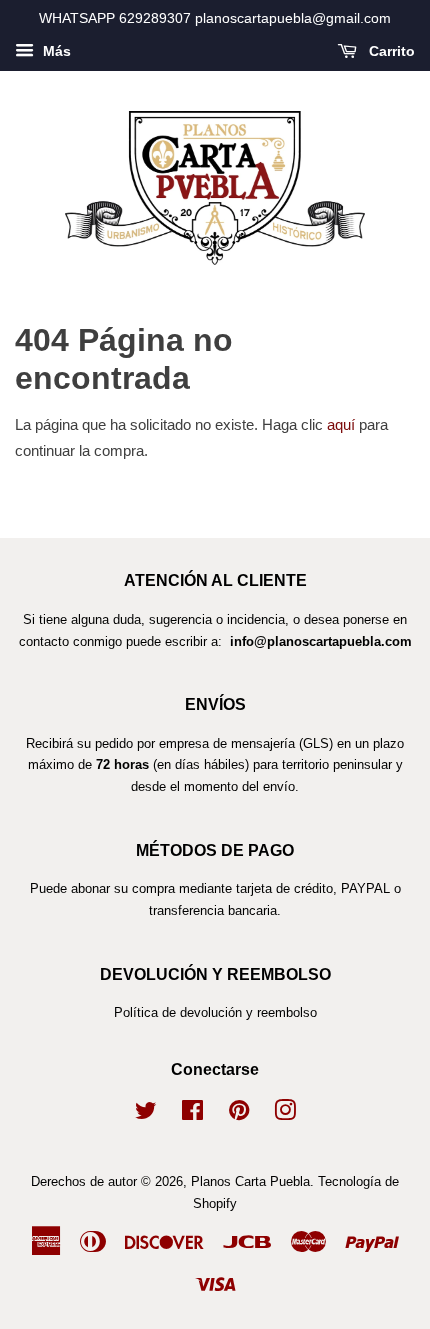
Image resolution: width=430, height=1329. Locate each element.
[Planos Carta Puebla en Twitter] (146, 1114)
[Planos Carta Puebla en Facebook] (192, 1114)
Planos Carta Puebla (250, 1181)
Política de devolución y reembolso (215, 1012)
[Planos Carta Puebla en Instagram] (285, 1114)
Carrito (390, 51)
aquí (341, 424)
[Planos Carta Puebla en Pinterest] (239, 1114)
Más (55, 51)
